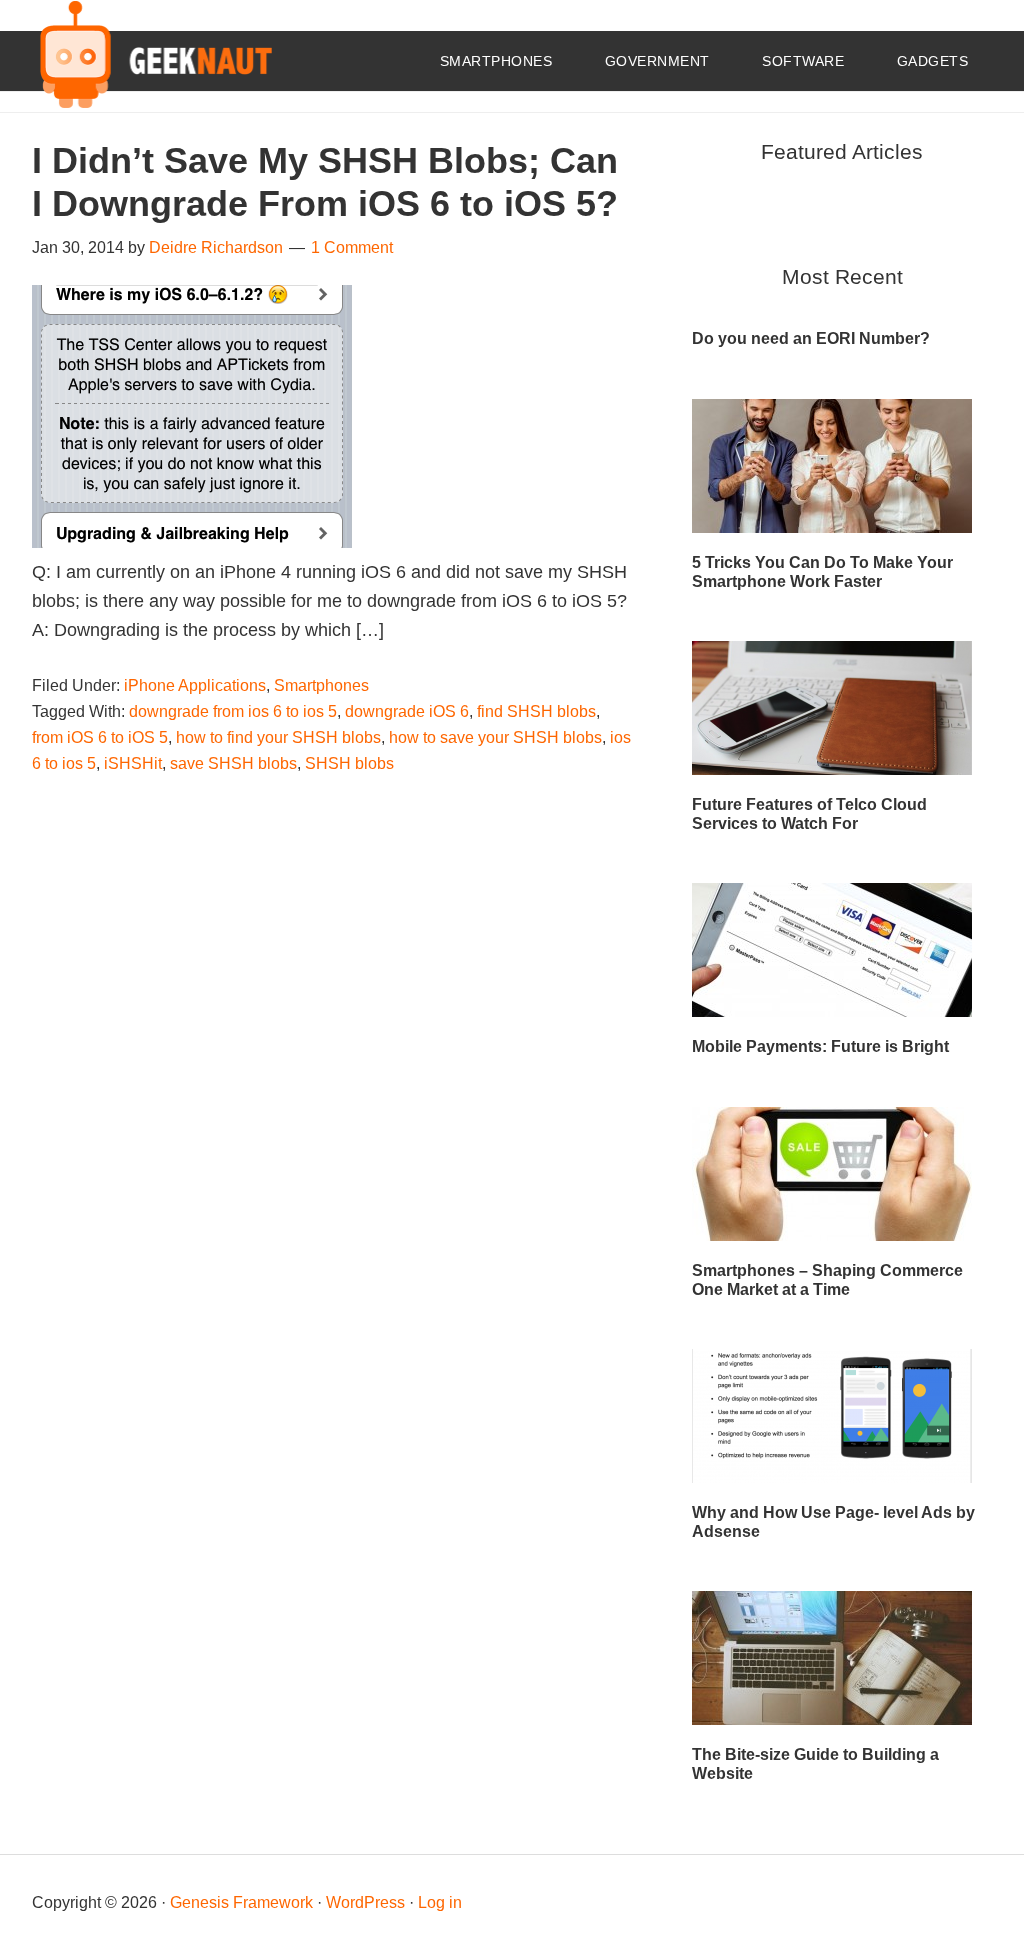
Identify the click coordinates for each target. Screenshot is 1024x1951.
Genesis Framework (241, 1902)
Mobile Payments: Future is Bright (820, 1046)
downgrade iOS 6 (407, 711)
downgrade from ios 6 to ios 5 (233, 711)
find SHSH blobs (536, 711)
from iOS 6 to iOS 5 (100, 737)
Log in (440, 1902)
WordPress (365, 1902)
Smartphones (321, 685)
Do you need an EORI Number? (811, 338)
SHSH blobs (349, 763)
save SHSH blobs (233, 763)
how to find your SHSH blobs (278, 737)
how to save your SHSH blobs (495, 737)
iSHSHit (133, 763)
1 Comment (352, 247)
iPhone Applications (195, 685)
